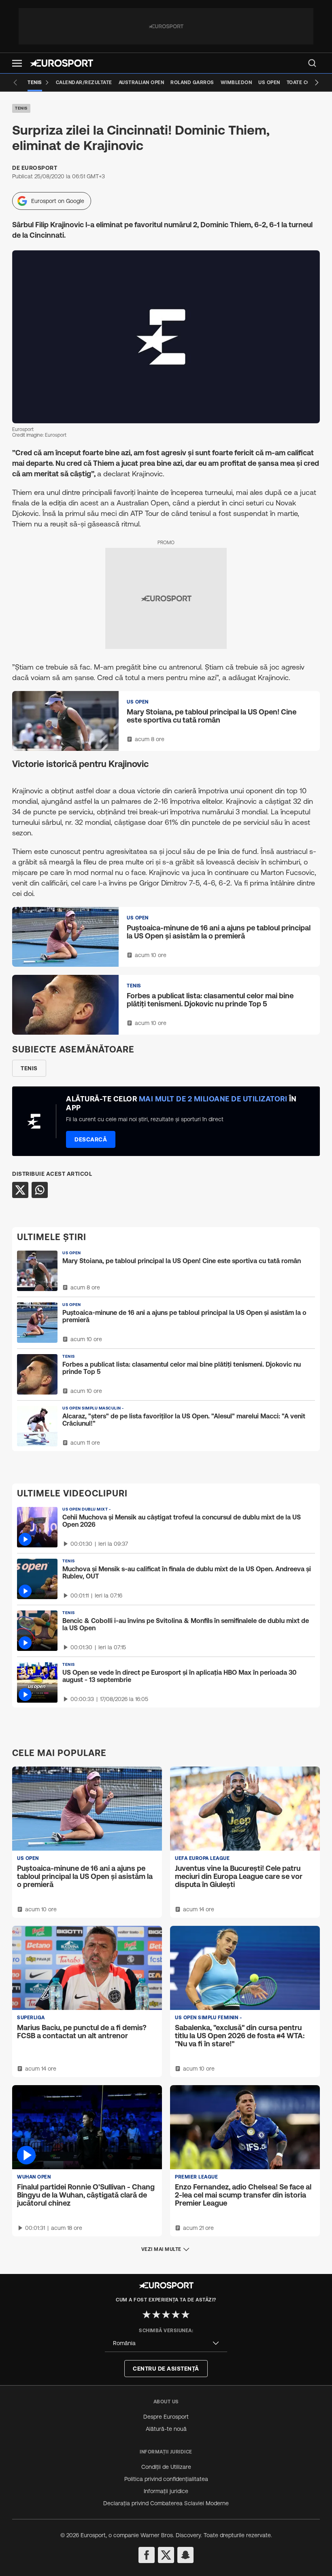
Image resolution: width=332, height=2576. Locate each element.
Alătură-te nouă (166, 2429)
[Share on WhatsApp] (40, 1190)
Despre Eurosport (166, 2417)
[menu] (312, 63)
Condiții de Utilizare (166, 2467)
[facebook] (147, 2555)
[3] (166, 2314)
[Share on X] (20, 1190)
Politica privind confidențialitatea (166, 2479)
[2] (156, 2314)
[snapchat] (185, 2555)
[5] (185, 2314)
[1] (147, 2314)
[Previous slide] (15, 82)
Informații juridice (166, 2491)
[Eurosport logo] (62, 63)
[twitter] (166, 2555)
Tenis (21, 108)
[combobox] (166, 2343)
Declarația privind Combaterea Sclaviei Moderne (166, 2503)
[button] (17, 63)
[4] (176, 2314)
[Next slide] (317, 82)
